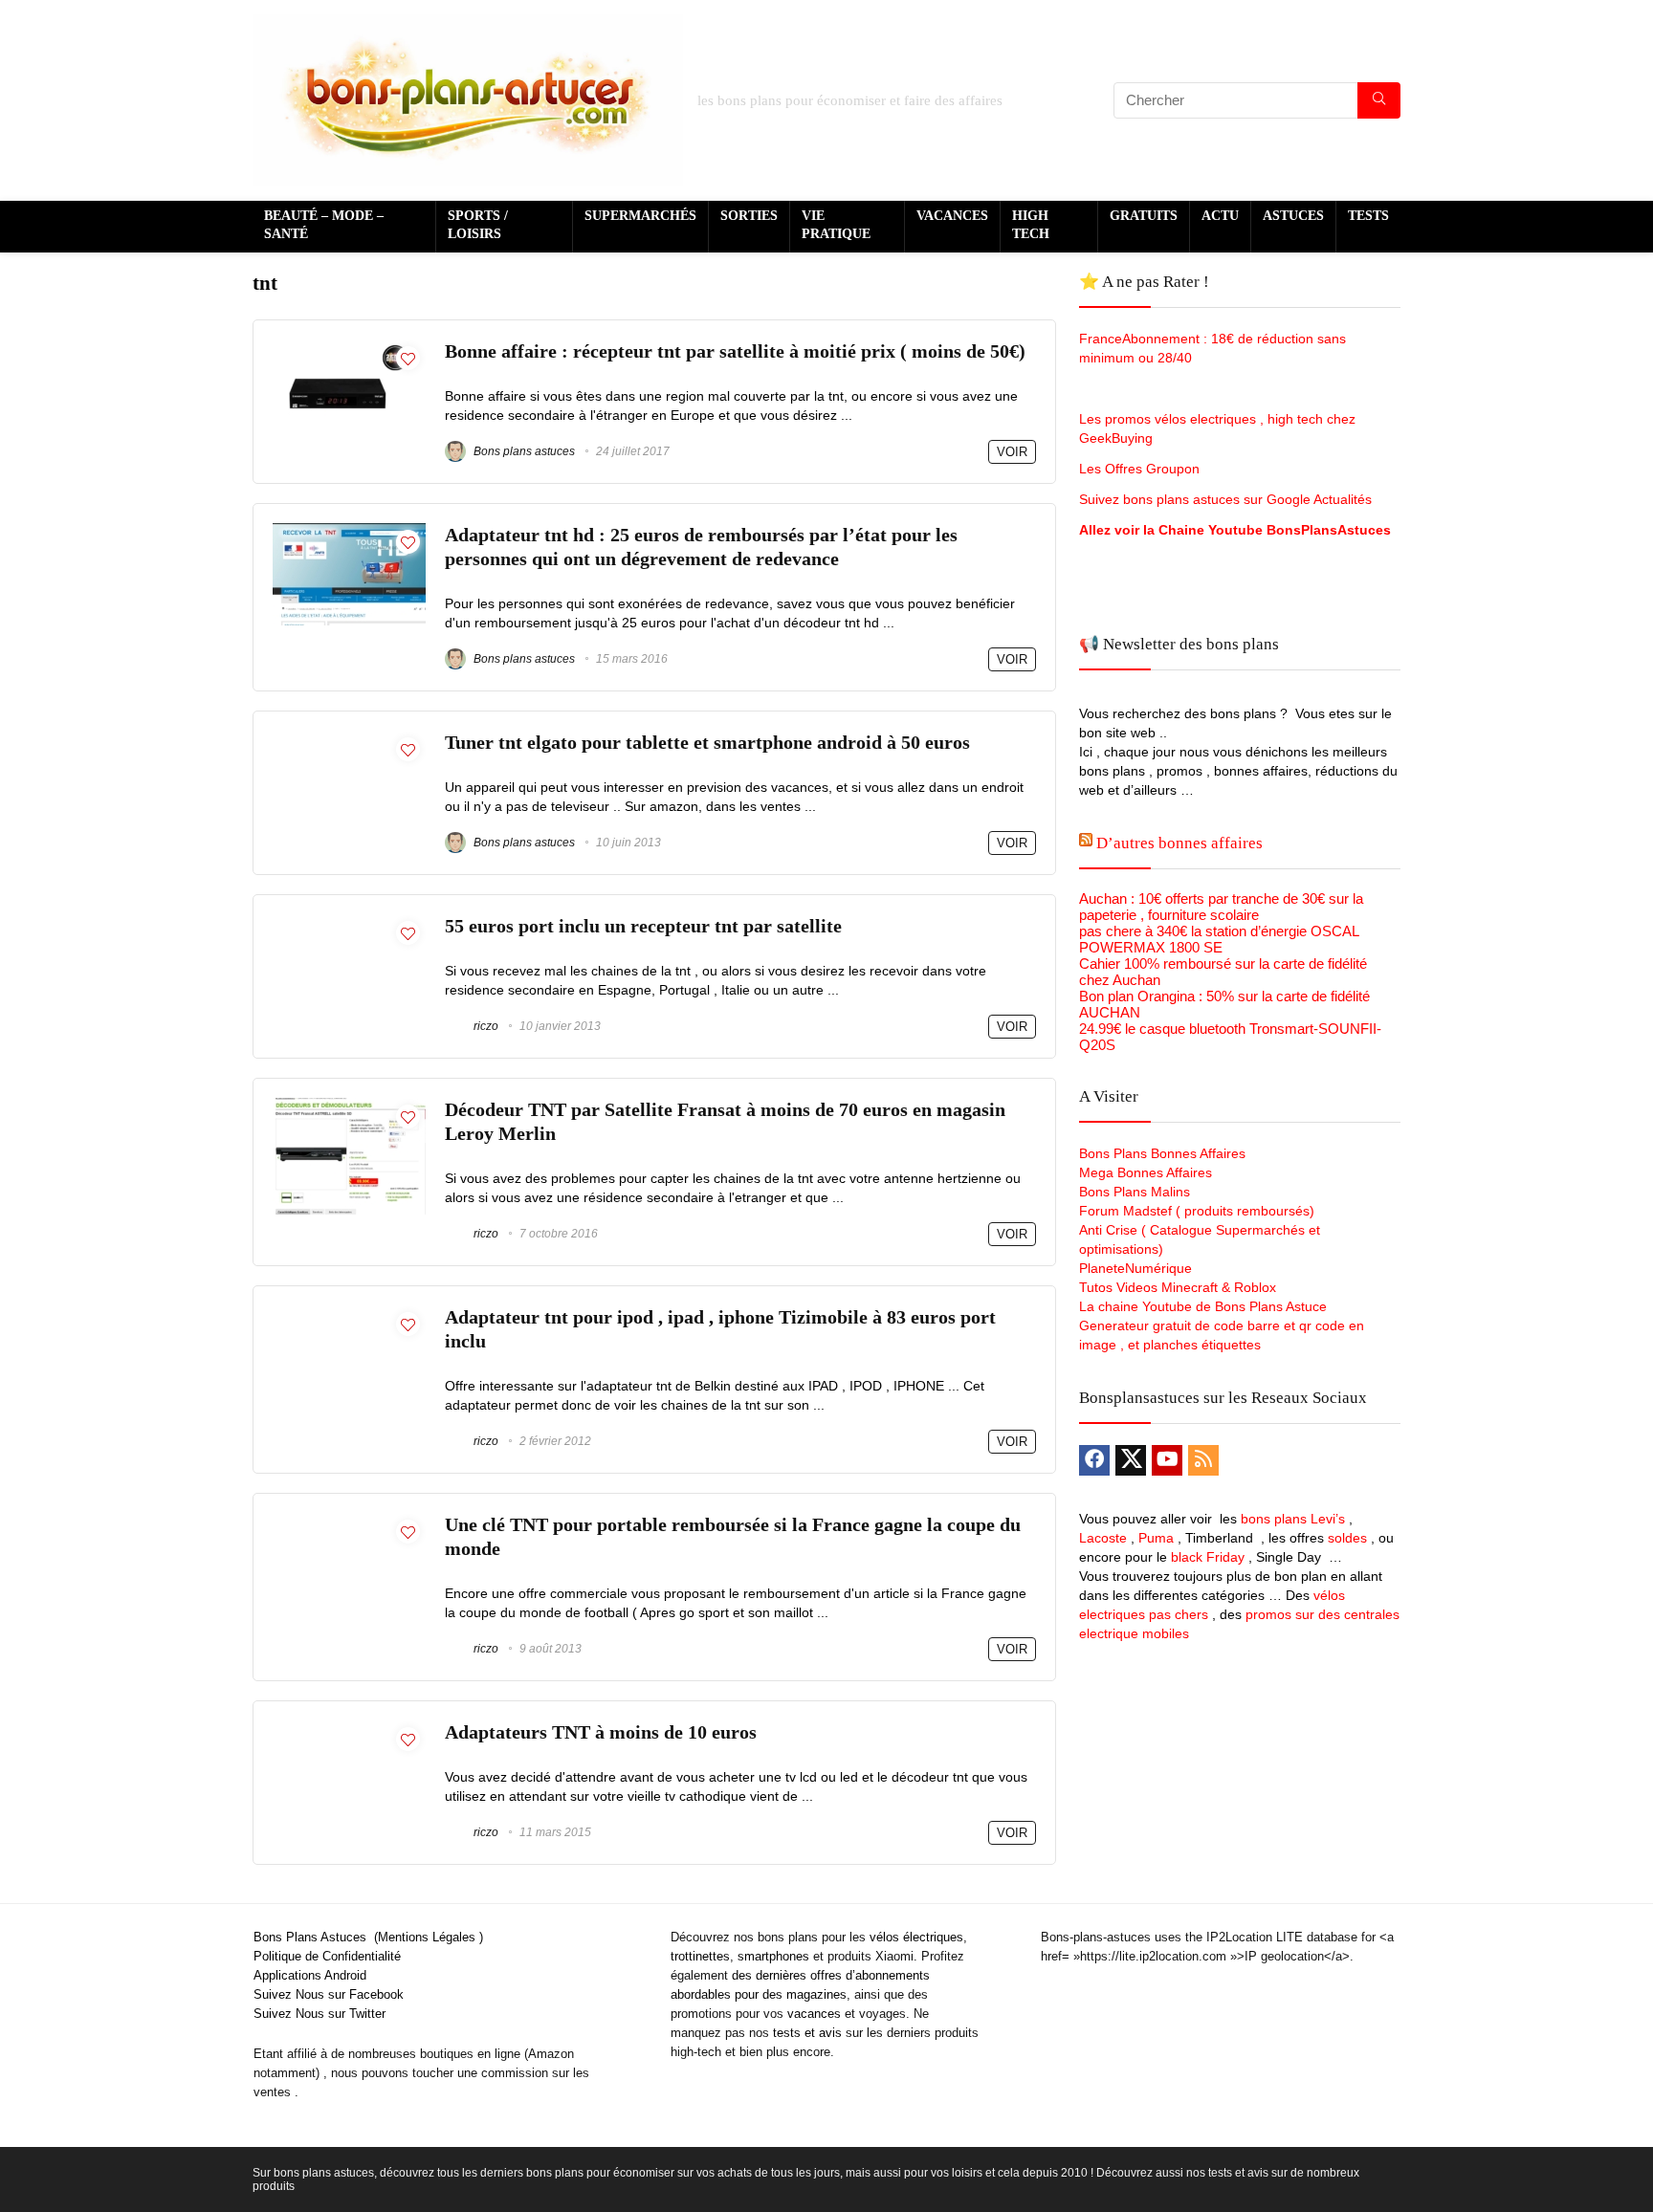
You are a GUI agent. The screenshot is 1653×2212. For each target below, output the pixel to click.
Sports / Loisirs (478, 225)
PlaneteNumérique (1135, 1268)
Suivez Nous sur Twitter (320, 2014)
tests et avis (807, 2033)
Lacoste (1103, 1538)
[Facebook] (1094, 1460)
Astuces (1293, 216)
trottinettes (700, 1956)
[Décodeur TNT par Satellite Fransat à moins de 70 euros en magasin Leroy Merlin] (349, 1106)
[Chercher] (1379, 100)
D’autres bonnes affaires (1179, 843)
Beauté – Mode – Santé (324, 225)
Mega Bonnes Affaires (1146, 1172)
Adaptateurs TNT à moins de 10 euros (601, 1732)
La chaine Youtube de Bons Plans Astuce (1203, 1306)
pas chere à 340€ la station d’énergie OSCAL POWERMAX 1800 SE (1219, 939)
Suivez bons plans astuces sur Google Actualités (1225, 499)
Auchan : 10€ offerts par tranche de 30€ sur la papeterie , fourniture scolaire (1221, 907)
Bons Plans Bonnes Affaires (1162, 1153)
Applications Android (310, 1975)
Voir (1012, 452)
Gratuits (1144, 216)
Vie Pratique (836, 225)
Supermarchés (640, 216)
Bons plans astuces (523, 451)
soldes (1347, 1538)
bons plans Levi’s (1293, 1519)
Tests (1368, 216)
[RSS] (1203, 1460)
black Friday (1208, 1557)
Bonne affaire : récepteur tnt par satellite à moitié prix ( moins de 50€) (735, 351)
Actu (1220, 216)
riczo (485, 1026)
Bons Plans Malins (1135, 1192)
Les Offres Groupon (1141, 469)
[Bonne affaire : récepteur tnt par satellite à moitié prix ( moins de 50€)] (349, 348)
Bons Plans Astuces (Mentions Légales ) (368, 1937)
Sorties (749, 216)
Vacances (952, 216)
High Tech (1031, 225)
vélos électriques (916, 1937)
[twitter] (1131, 1460)
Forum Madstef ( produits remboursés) (1197, 1211)
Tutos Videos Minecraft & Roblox (1178, 1287)
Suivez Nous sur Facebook (329, 1994)
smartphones (773, 1956)
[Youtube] (1167, 1460)
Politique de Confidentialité (327, 1956)
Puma (1156, 1538)
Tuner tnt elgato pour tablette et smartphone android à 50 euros (707, 743)
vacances (814, 2014)
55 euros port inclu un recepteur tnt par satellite (643, 926)
